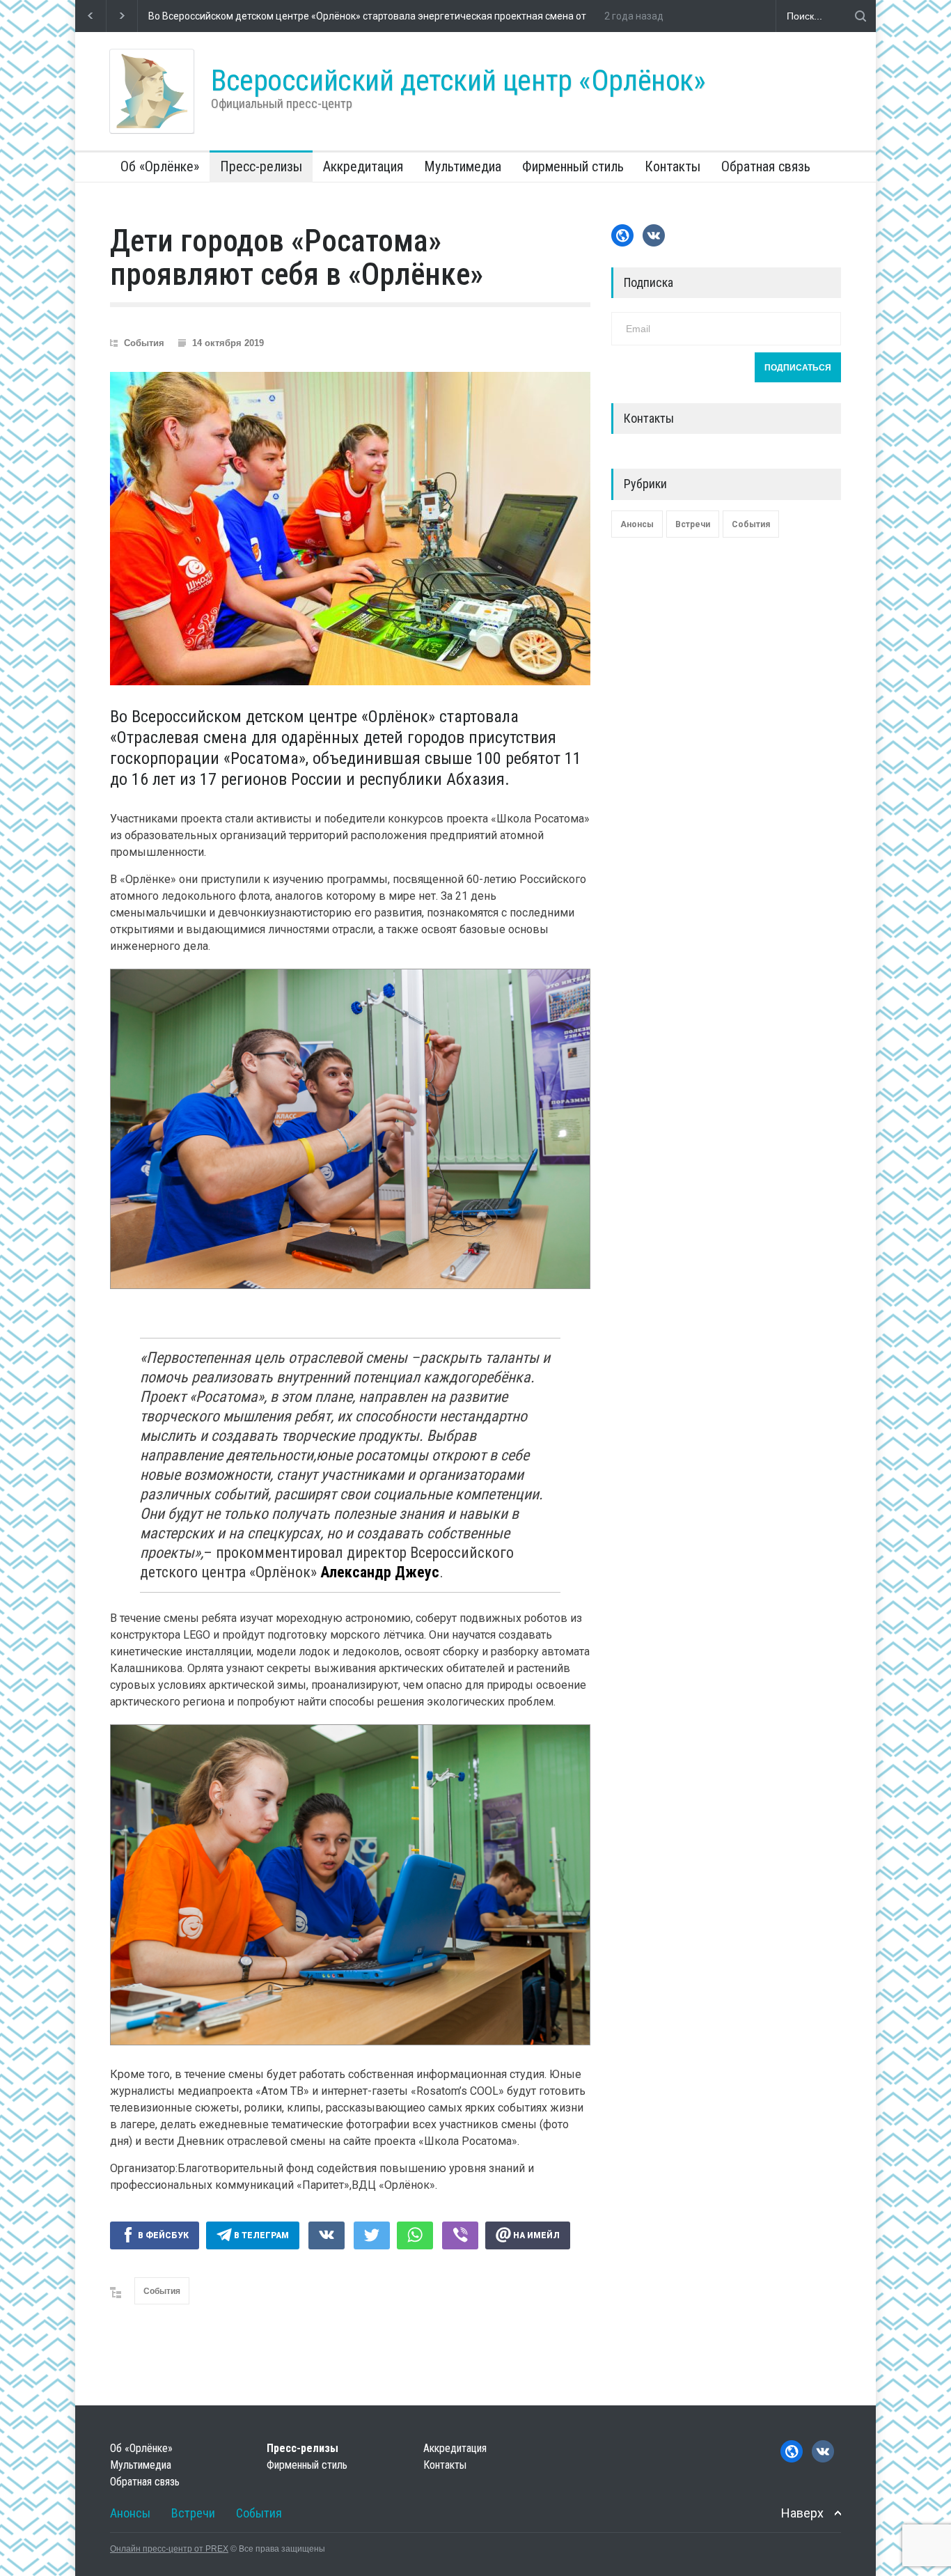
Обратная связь (766, 166)
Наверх (802, 2513)
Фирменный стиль (573, 166)
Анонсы (637, 524)
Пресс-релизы (261, 166)
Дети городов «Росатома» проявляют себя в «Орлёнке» (297, 258)
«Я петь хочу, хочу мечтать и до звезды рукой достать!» (276, 16)
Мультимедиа (463, 166)
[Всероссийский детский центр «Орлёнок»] (152, 91)
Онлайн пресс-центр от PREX (169, 2549)
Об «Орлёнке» (160, 166)
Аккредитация (363, 166)
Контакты (673, 166)
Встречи (693, 524)
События (144, 343)
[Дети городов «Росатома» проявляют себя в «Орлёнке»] (350, 529)
